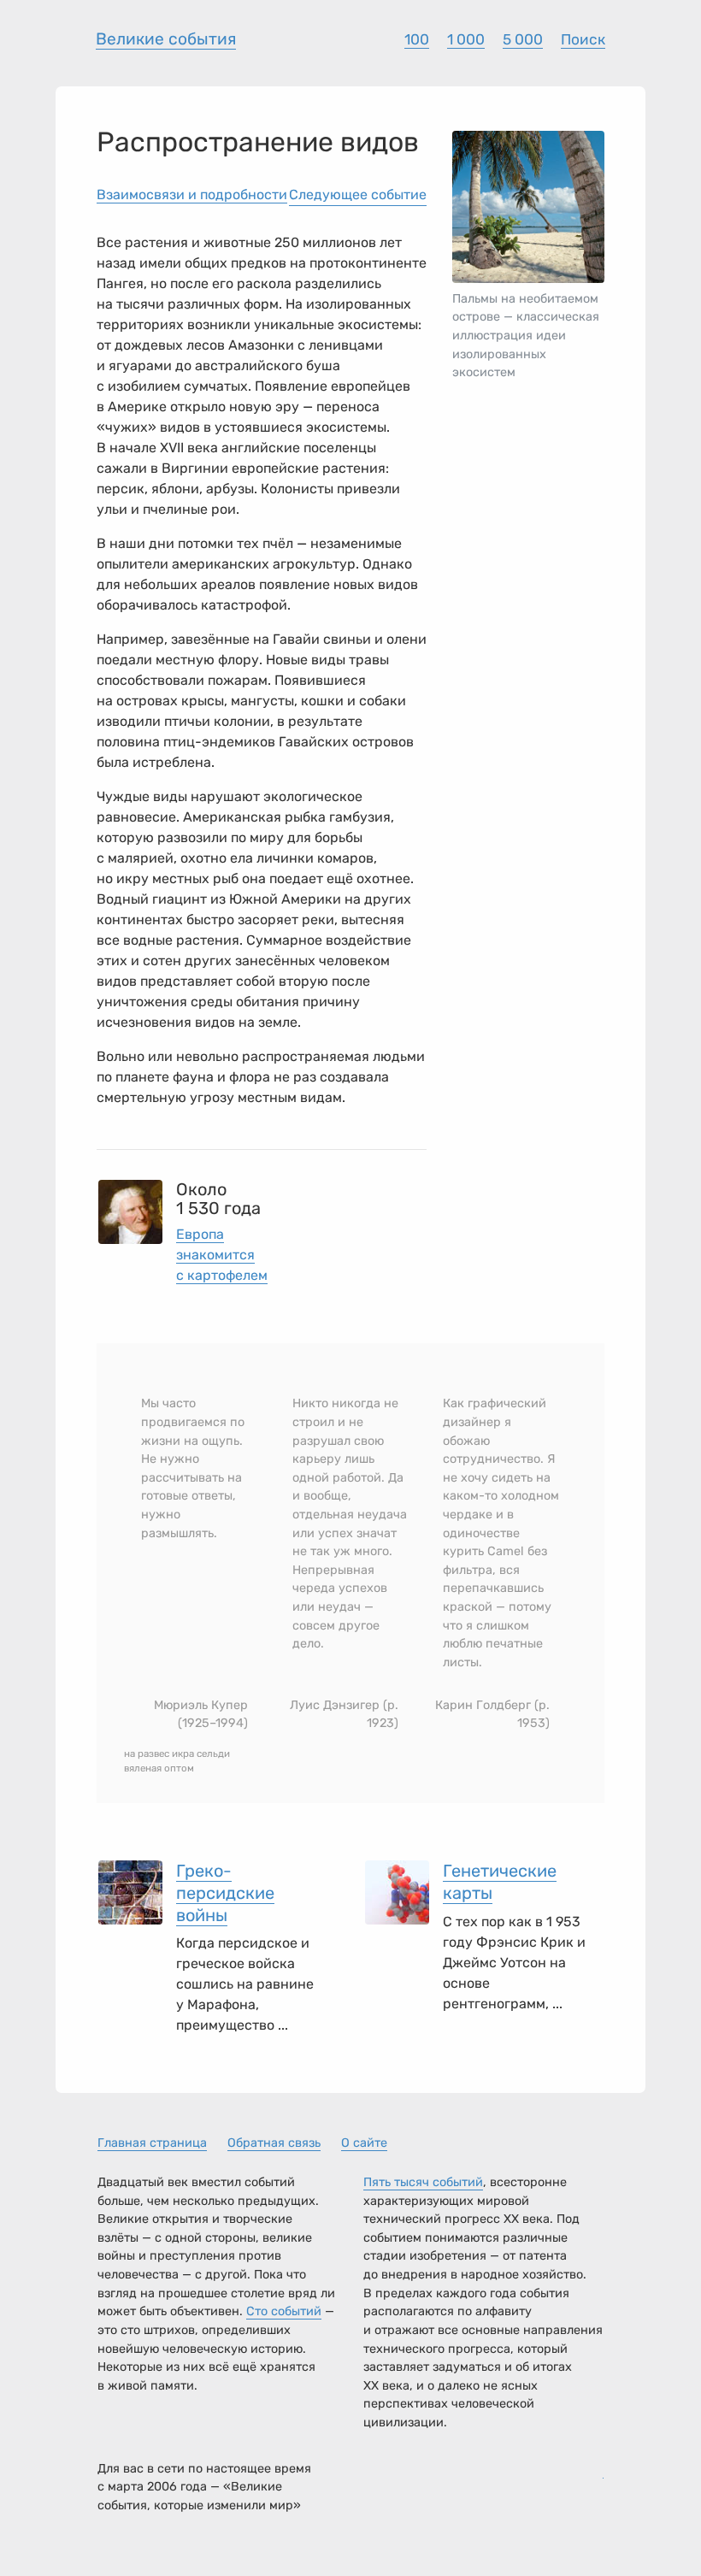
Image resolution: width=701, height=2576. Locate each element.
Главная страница (152, 2143)
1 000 (466, 39)
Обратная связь (274, 2143)
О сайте (364, 2143)
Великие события (166, 39)
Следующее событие (358, 195)
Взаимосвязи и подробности (192, 195)
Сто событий (284, 2311)
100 (417, 39)
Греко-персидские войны (225, 1892)
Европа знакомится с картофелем (222, 1255)
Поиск (583, 39)
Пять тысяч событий (423, 2182)
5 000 (523, 39)
